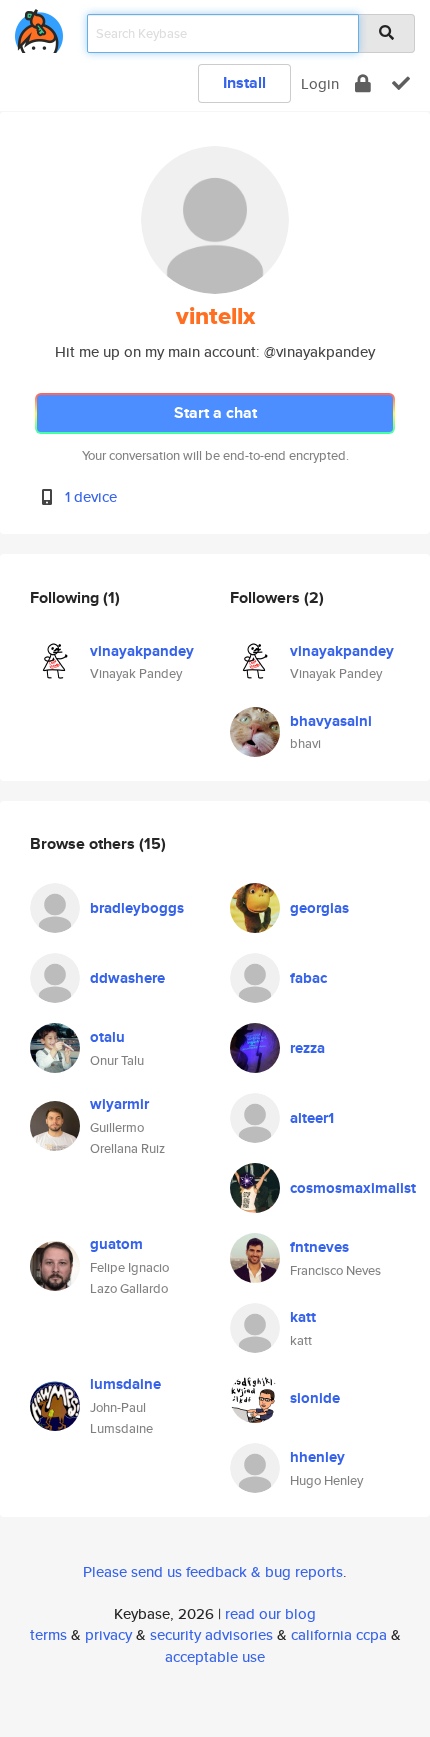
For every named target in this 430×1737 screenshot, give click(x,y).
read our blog (270, 1613)
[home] (39, 27)
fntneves (319, 1247)
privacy (108, 1634)
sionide (315, 1398)
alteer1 (312, 1118)
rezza (307, 1048)
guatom (116, 1244)
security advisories (211, 1634)
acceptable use (215, 1656)
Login (320, 83)
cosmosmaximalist (353, 1188)
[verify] (401, 83)
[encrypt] (363, 83)
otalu (107, 1037)
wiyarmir (119, 1104)
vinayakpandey (142, 651)
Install (244, 82)
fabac (308, 978)
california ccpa (339, 1634)
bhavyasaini (331, 721)
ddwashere (127, 978)
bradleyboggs (137, 908)
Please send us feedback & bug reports (213, 1571)
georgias (319, 908)
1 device (91, 496)
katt (303, 1317)
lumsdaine (125, 1384)
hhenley (317, 1457)
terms (48, 1634)
